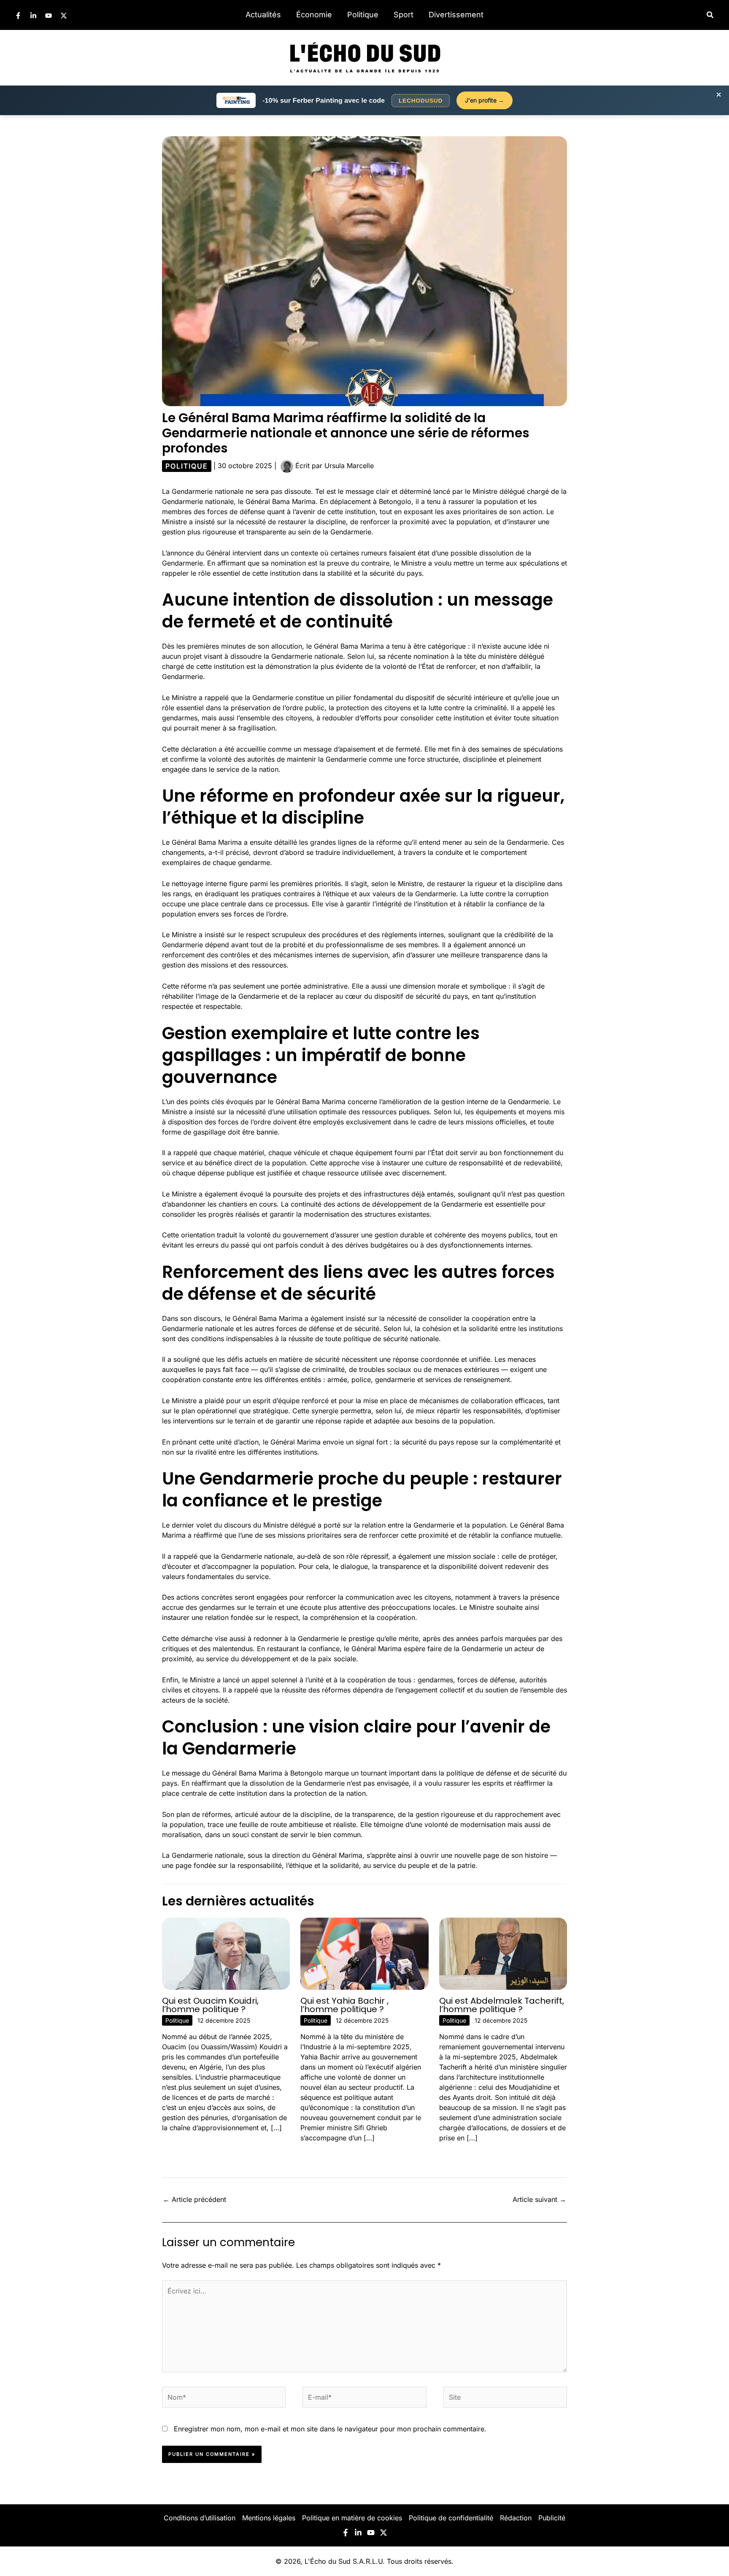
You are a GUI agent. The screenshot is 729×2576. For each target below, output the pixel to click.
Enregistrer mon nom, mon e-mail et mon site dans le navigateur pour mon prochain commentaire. (330, 2429)
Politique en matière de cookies (352, 2518)
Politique (363, 15)
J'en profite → (485, 100)
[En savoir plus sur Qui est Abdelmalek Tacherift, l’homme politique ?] (503, 1953)
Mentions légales (269, 2518)
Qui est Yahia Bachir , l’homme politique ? (344, 2005)
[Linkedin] (33, 16)
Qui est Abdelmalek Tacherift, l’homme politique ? (502, 2005)
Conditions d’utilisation (200, 2518)
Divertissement (456, 15)
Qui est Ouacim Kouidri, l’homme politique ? (210, 2005)
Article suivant (539, 2199)
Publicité (552, 2518)
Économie (314, 15)
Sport (404, 15)
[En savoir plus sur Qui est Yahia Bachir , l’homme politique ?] (364, 1953)
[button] (710, 15)
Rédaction (516, 2518)
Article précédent (194, 2199)
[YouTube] (49, 16)
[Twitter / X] (64, 16)
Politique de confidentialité (451, 2518)
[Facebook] (18, 16)
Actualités (263, 15)
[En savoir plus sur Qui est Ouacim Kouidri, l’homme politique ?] (226, 1953)
